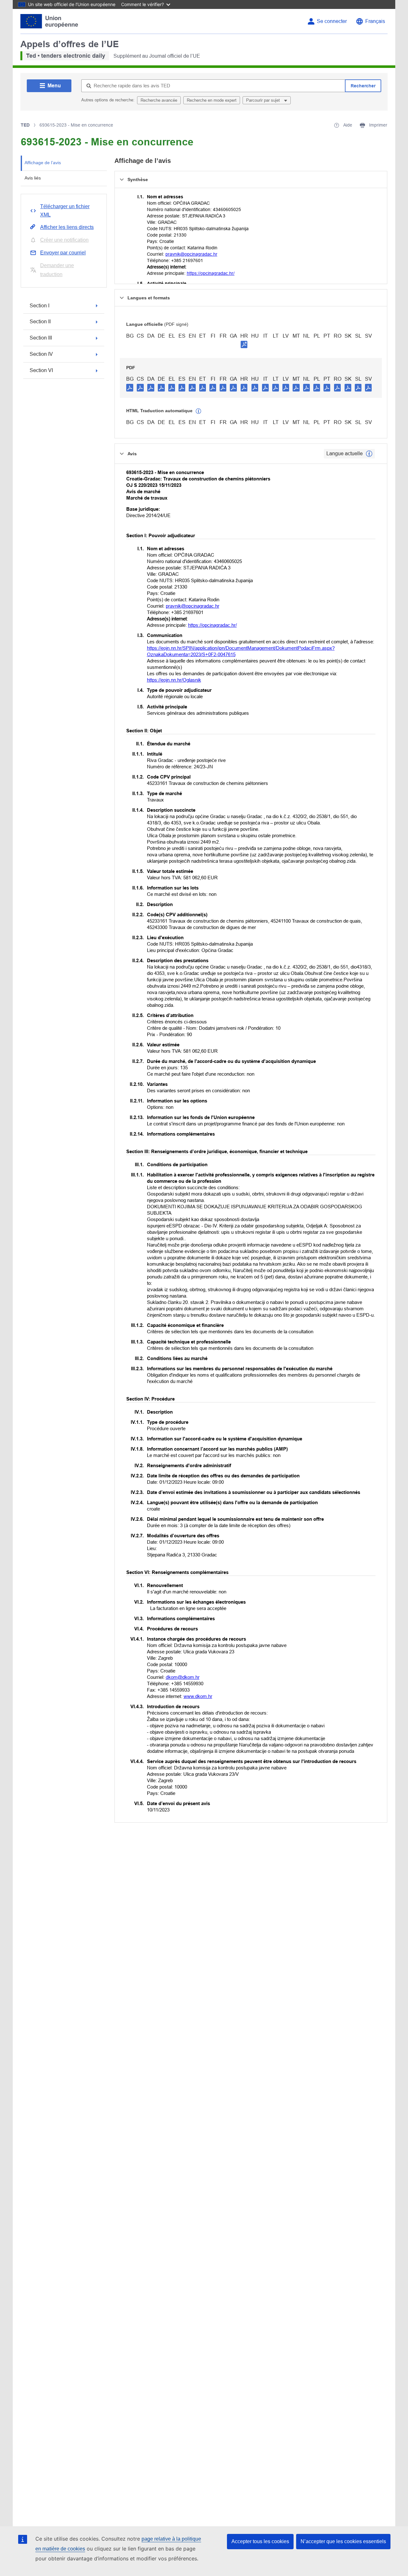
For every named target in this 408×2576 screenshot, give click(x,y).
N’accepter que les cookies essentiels (343, 2541)
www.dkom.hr (198, 1696)
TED (25, 125)
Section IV (41, 354)
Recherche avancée (159, 100)
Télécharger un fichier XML (65, 211)
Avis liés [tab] (33, 178)
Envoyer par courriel (63, 253)
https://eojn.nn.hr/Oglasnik (174, 680)
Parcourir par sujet (264, 100)
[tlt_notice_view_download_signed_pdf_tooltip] (244, 344)
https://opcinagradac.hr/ (211, 273)
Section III (41, 338)
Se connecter (332, 21)
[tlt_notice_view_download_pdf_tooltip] (130, 387)
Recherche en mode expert (212, 100)
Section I (40, 306)
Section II (40, 322)
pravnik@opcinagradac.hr (191, 254)
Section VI (41, 370)
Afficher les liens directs (67, 227)
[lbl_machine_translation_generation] (199, 411)
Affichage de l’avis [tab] (43, 163)
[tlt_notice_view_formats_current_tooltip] (369, 454)
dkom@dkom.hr (183, 1677)
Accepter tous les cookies (260, 2541)
